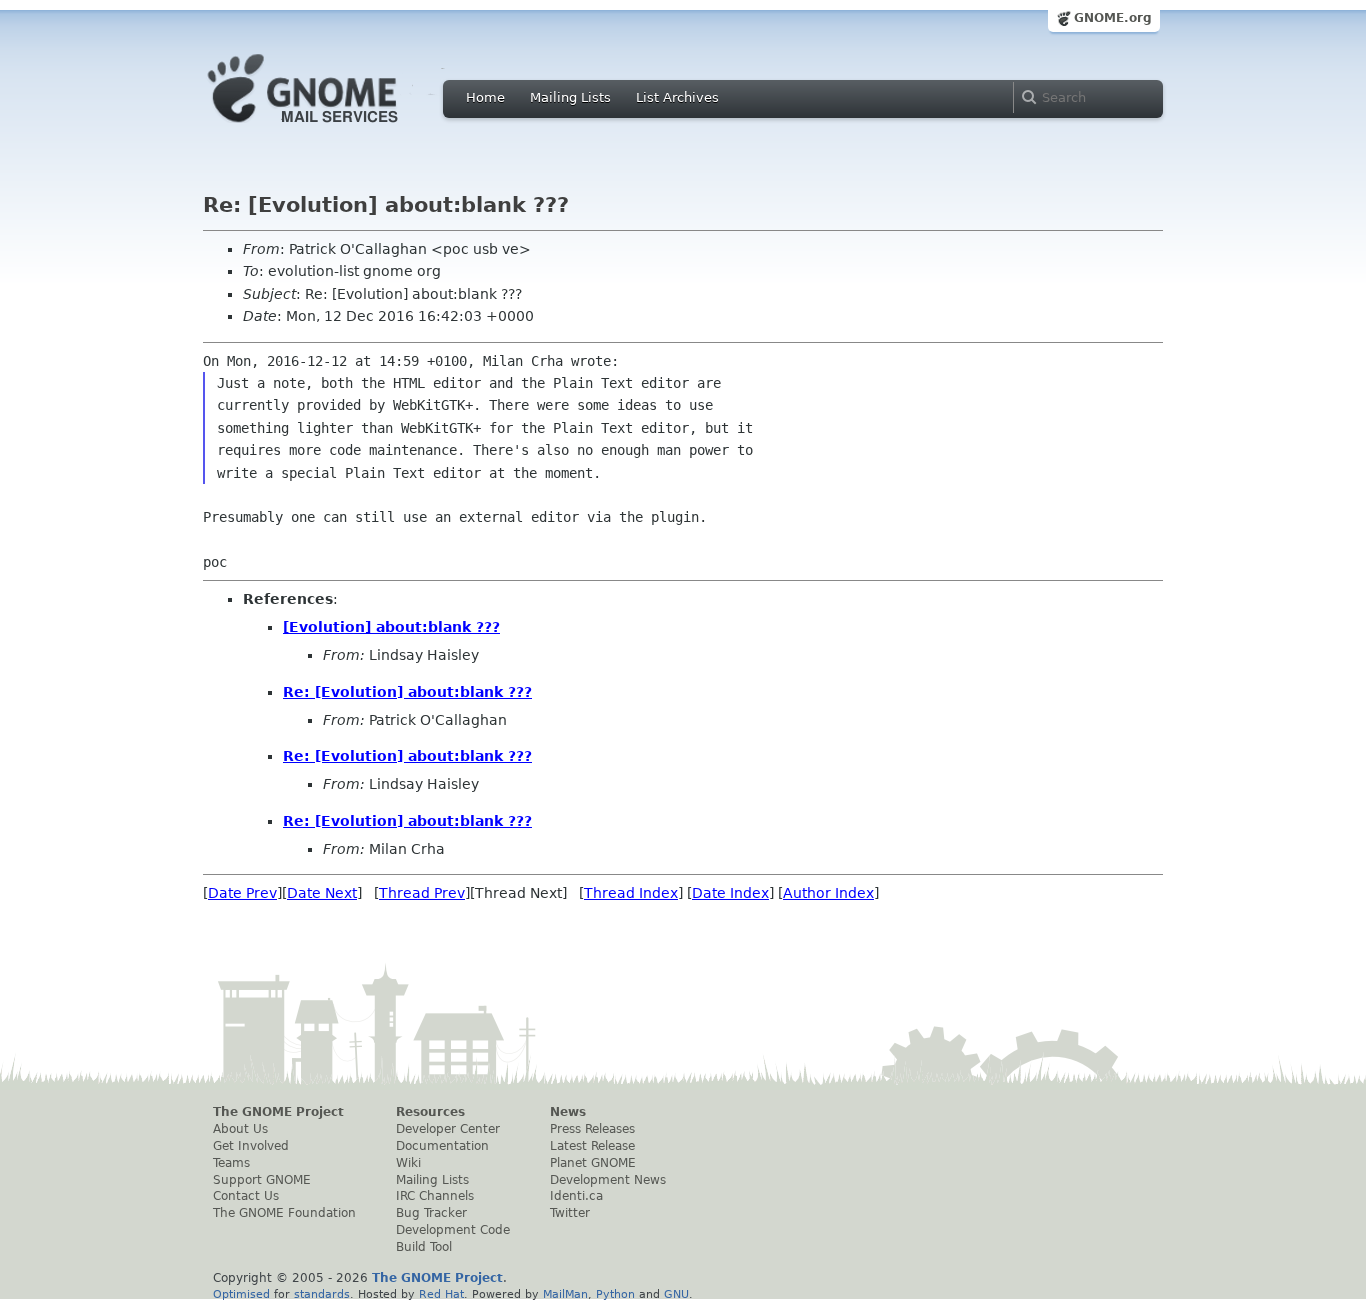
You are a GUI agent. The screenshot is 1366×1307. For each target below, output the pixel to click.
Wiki (408, 1163)
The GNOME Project (278, 1112)
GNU (676, 1294)
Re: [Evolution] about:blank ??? (407, 692)
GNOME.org (1113, 18)
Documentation (442, 1146)
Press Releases (592, 1129)
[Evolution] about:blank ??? (391, 627)
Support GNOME (262, 1180)
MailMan (565, 1294)
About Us (240, 1129)
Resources (430, 1112)
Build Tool (424, 1247)
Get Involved (251, 1146)
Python (615, 1294)
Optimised (241, 1294)
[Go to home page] (333, 128)
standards (322, 1294)
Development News (608, 1180)
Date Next (322, 893)
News (568, 1112)
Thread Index (631, 893)
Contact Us (246, 1196)
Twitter (570, 1213)
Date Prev (242, 893)
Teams (231, 1163)
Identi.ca (576, 1196)
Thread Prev (422, 893)
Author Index (828, 893)
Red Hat (441, 1294)
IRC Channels (435, 1196)
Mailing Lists (570, 97)
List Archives (677, 97)
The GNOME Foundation (284, 1213)
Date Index (730, 893)
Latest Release (592, 1146)
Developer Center (448, 1129)
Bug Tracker (431, 1213)
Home (485, 97)
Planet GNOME (593, 1163)
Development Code (453, 1230)
